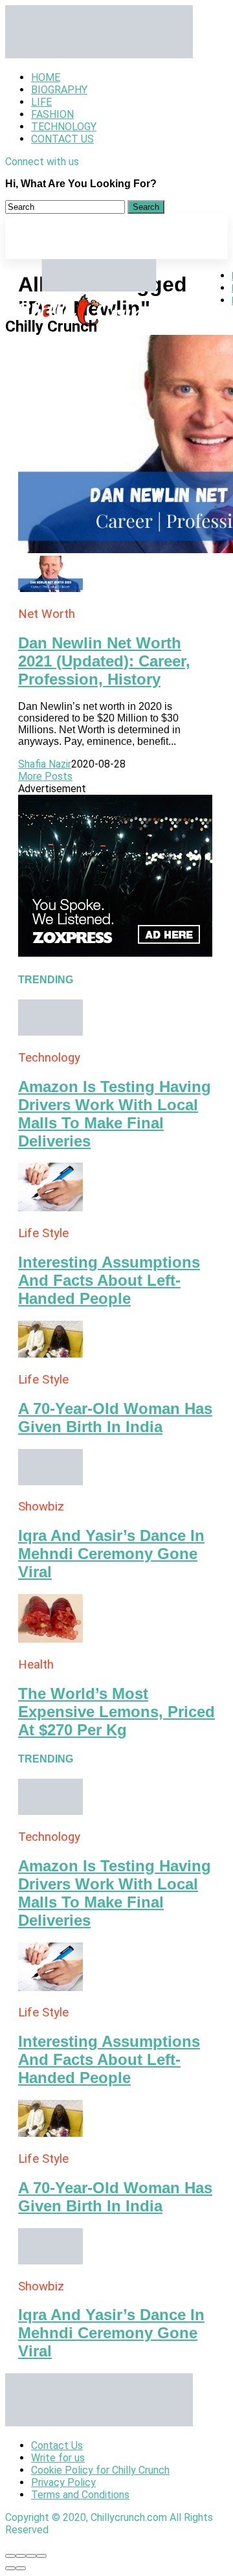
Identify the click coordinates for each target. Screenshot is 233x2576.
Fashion (52, 114)
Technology (64, 127)
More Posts (45, 776)
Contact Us (62, 139)
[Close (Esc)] (10, 2556)
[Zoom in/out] (41, 2556)
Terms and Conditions (80, 2495)
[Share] (21, 2556)
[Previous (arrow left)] (10, 2568)
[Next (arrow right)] (21, 2568)
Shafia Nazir (45, 764)
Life (41, 102)
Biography (59, 90)
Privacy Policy (63, 2482)
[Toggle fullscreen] (31, 2556)
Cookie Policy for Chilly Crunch (100, 2470)
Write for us (58, 2458)
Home (46, 77)
